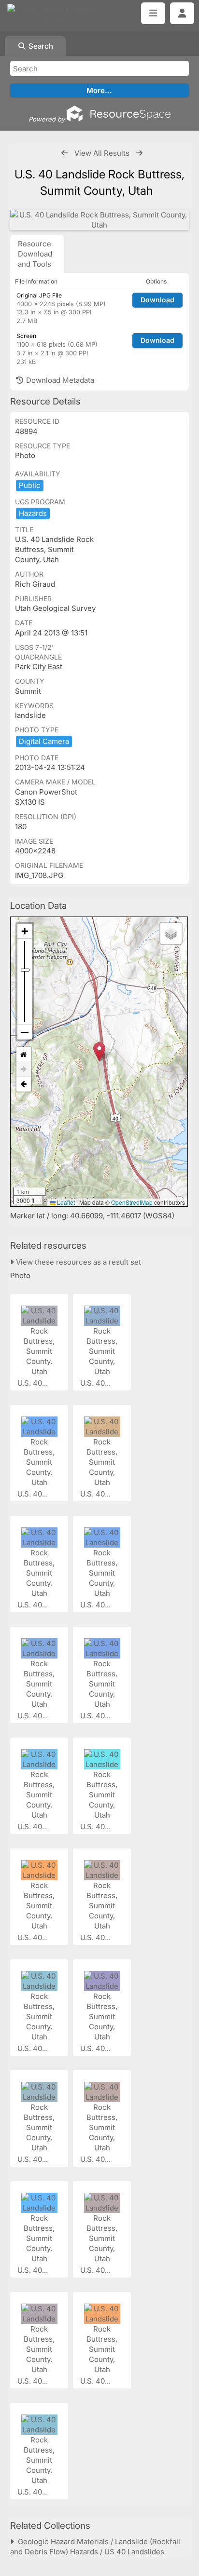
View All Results (102, 153)
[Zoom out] (25, 1032)
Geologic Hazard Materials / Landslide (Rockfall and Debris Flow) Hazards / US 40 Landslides (95, 2547)
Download (157, 300)
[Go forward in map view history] (24, 1070)
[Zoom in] (25, 931)
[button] (99, 1052)
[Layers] (171, 933)
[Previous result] (64, 153)
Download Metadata (59, 380)
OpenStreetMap (132, 1202)
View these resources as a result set (78, 1262)
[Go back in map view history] (24, 1084)
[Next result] (139, 153)
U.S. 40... (34, 1383)
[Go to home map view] (24, 1055)
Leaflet (65, 1202)
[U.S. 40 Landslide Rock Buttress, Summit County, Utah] (99, 220)
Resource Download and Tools (35, 254)
